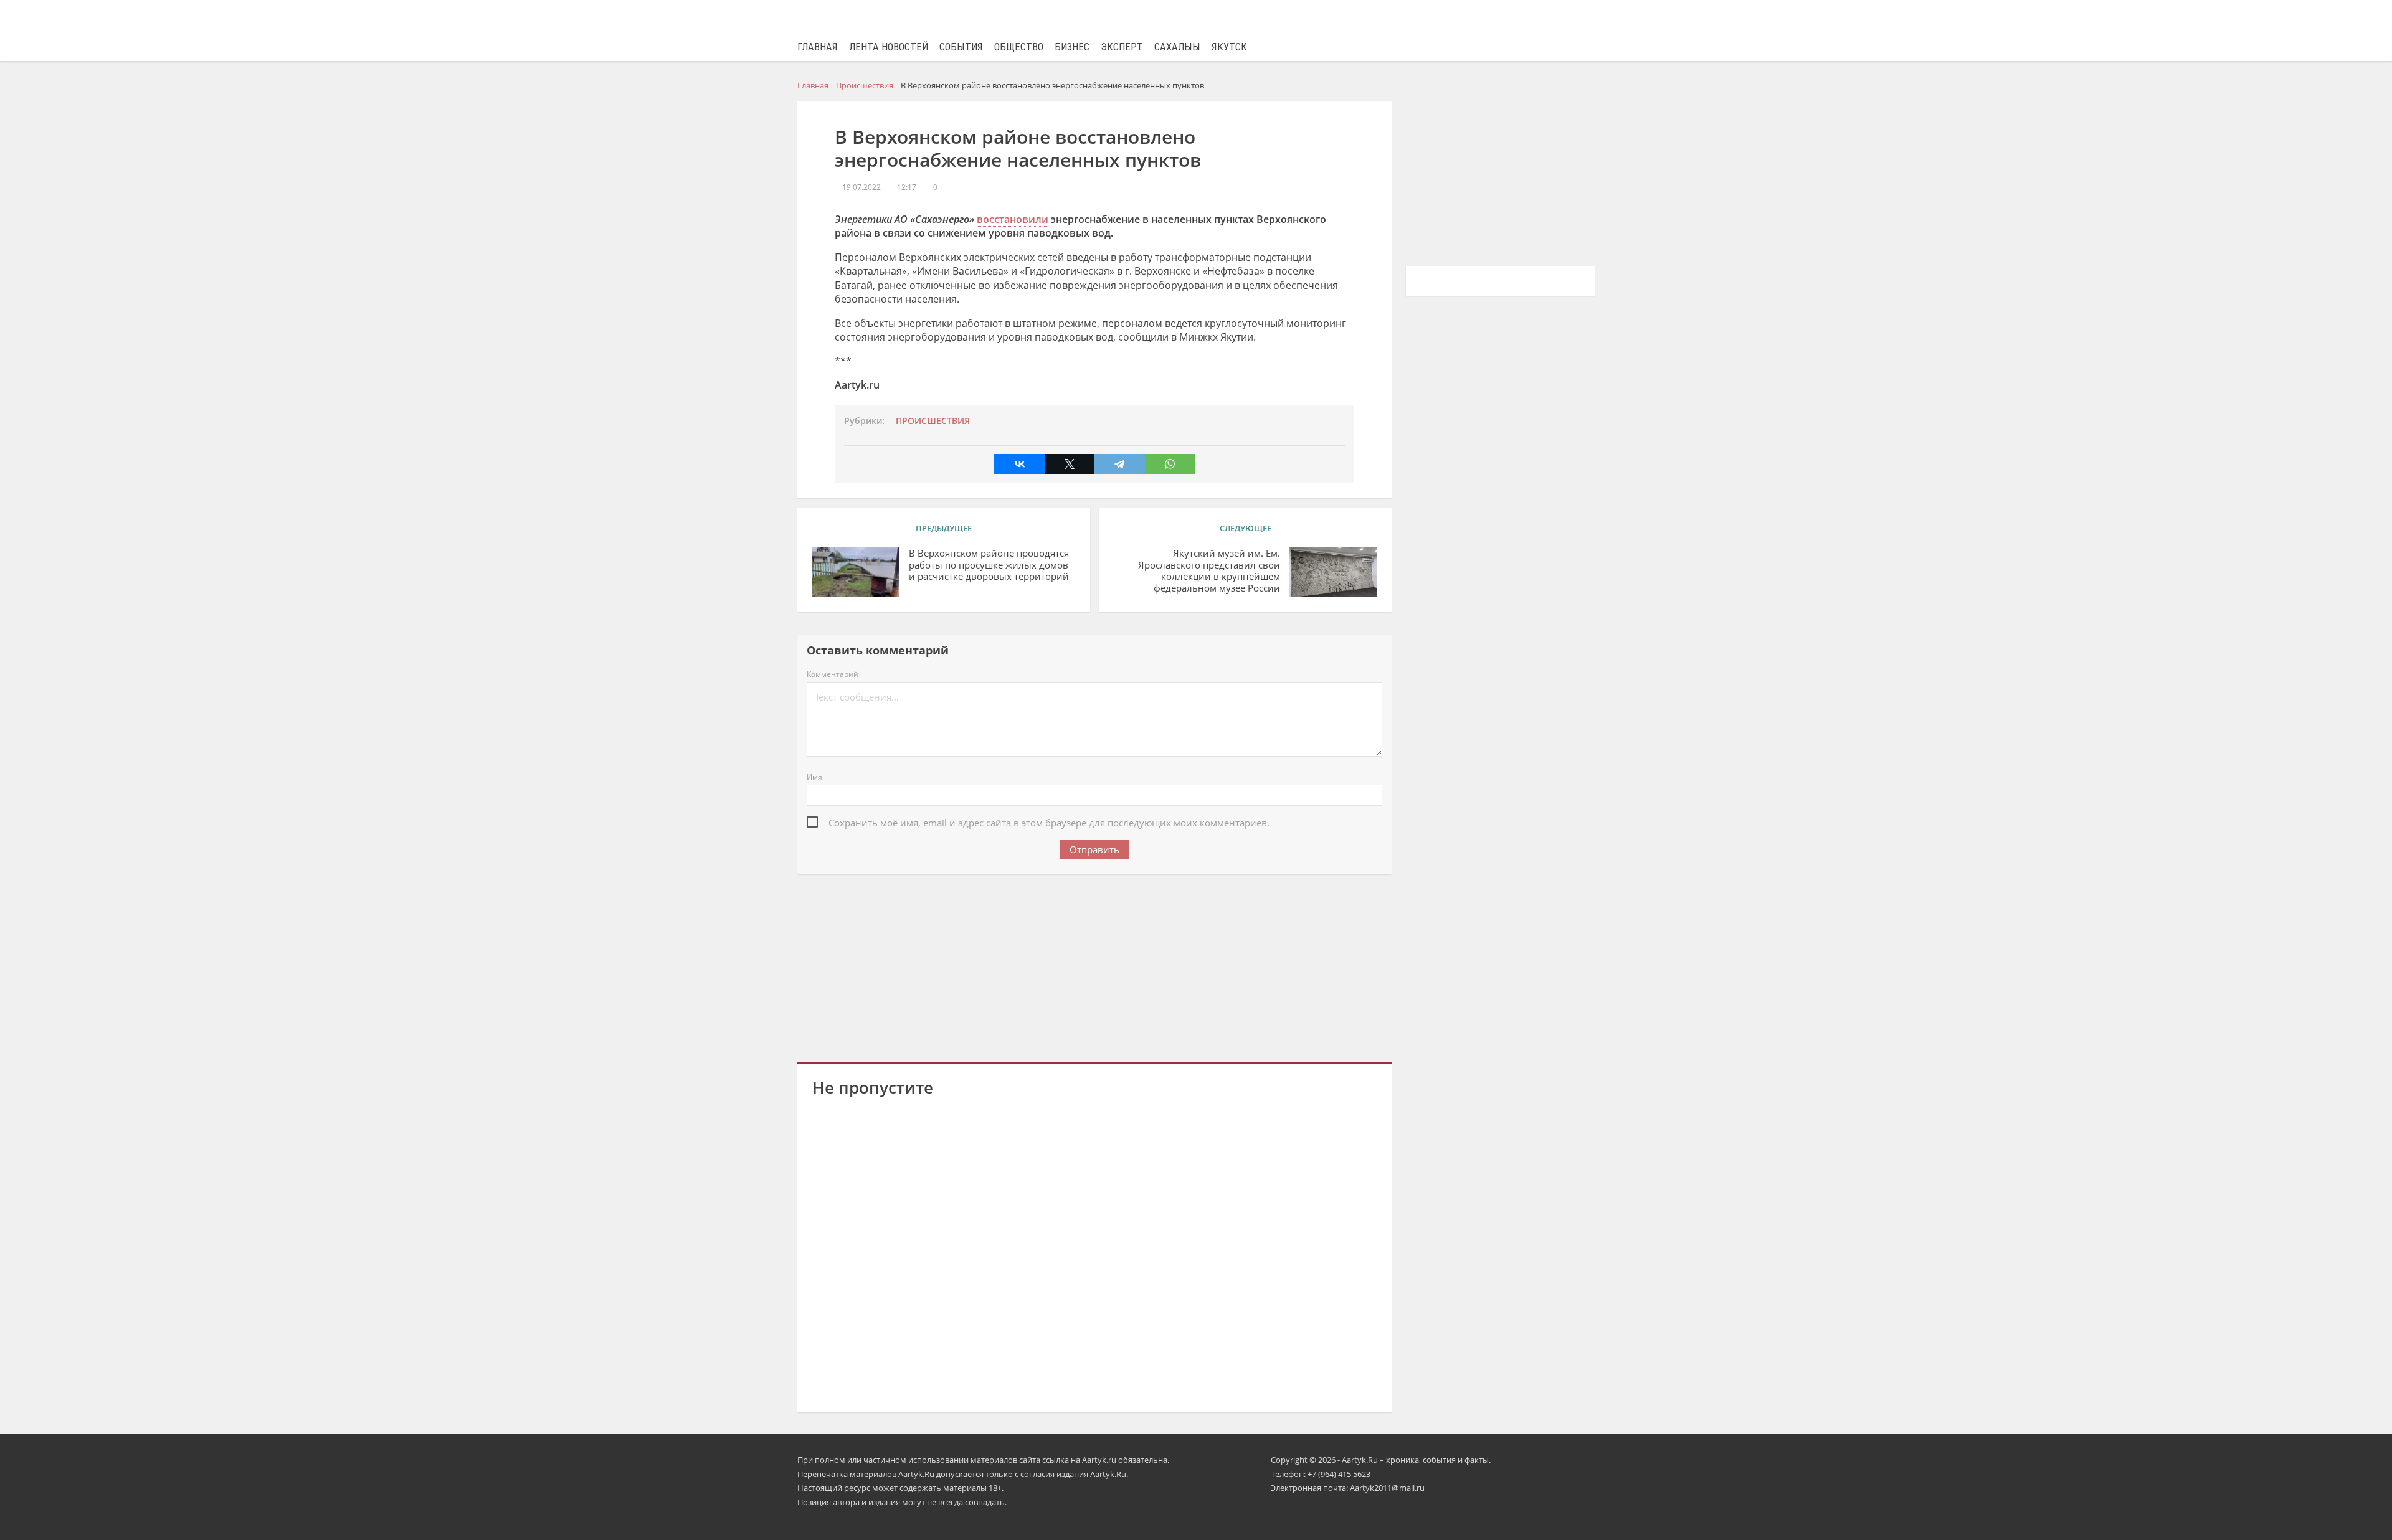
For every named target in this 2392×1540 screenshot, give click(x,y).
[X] (1070, 464)
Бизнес (1072, 47)
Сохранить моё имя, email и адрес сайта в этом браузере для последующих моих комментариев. (1049, 823)
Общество (1019, 47)
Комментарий (833, 674)
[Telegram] (1119, 464)
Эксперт (1122, 47)
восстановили (1013, 219)
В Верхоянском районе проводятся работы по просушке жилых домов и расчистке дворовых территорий (989, 565)
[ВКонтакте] (1019, 464)
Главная (818, 47)
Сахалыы (1177, 47)
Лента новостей (889, 47)
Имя (814, 777)
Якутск (1229, 47)
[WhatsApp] (1170, 464)
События (961, 47)
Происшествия (933, 421)
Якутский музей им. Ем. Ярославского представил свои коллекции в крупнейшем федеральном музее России (1209, 571)
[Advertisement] (1094, 966)
